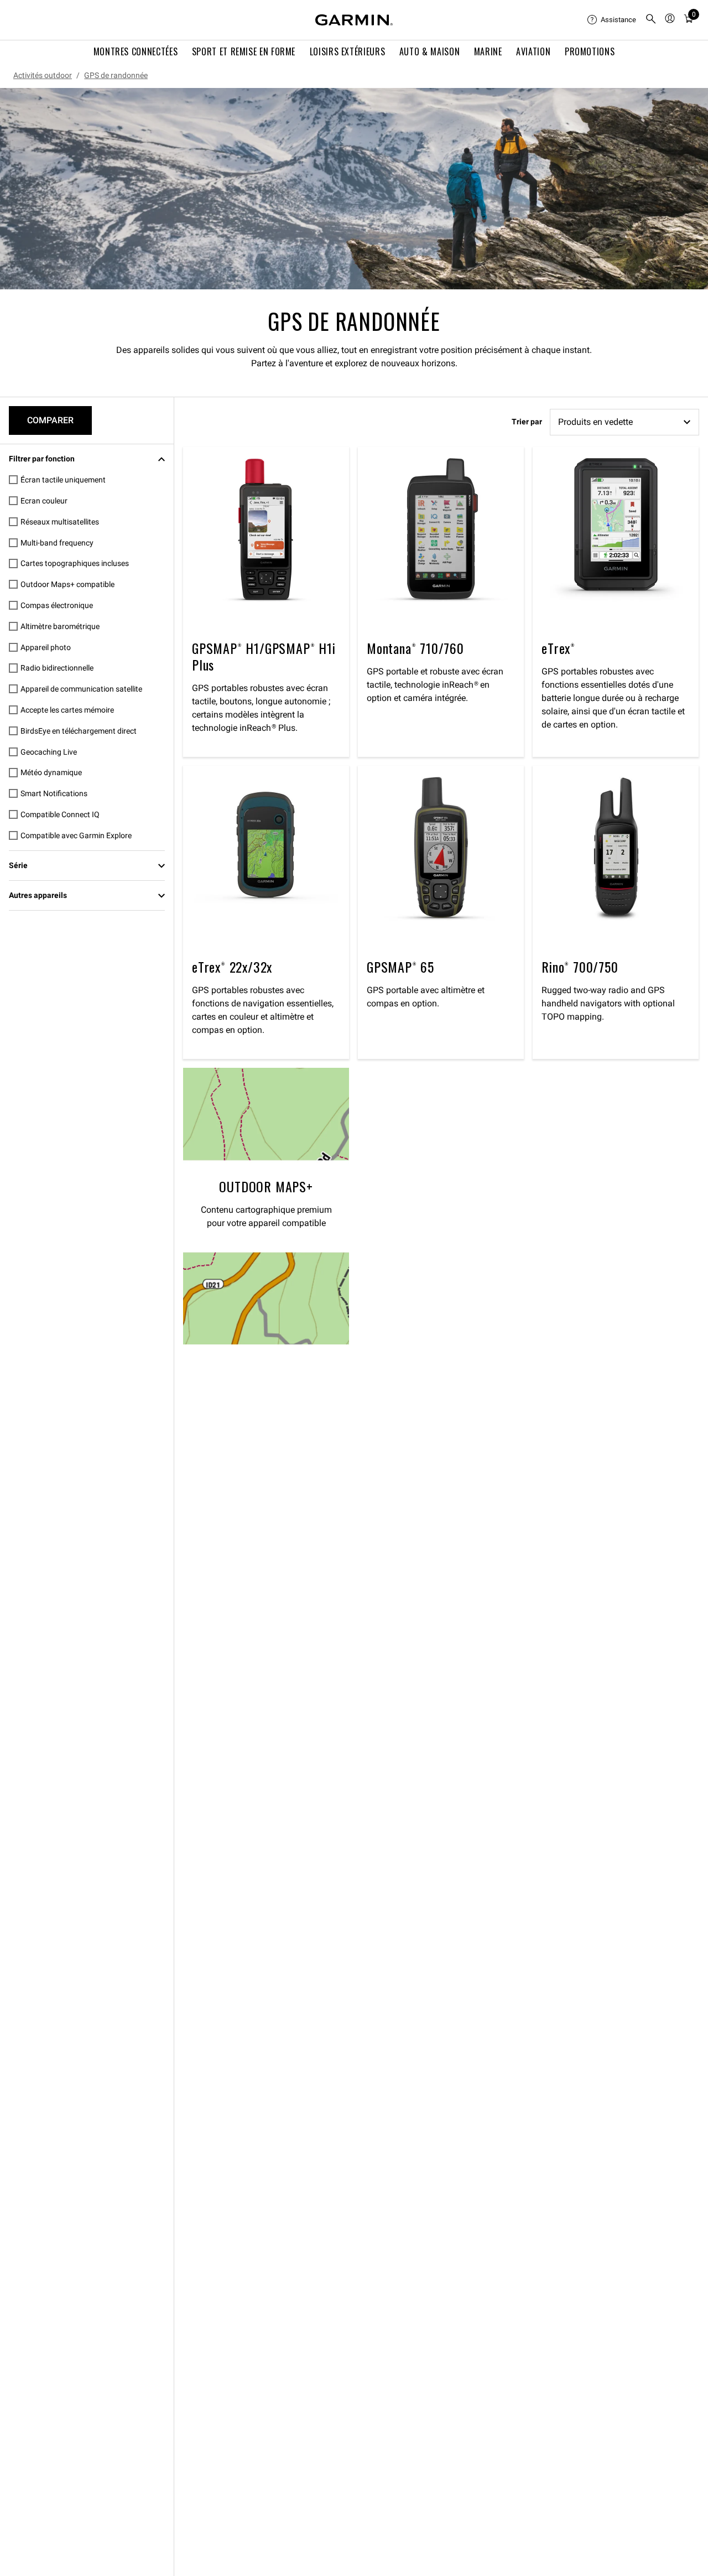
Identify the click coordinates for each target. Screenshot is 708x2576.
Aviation (533, 51)
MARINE (488, 51)
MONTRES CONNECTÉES (136, 51)
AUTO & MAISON (430, 51)
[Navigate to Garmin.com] (354, 20)
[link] (354, 189)
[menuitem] (612, 20)
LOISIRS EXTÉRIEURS (348, 51)
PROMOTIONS (590, 51)
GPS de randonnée (116, 75)
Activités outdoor (43, 75)
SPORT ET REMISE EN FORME (244, 51)
